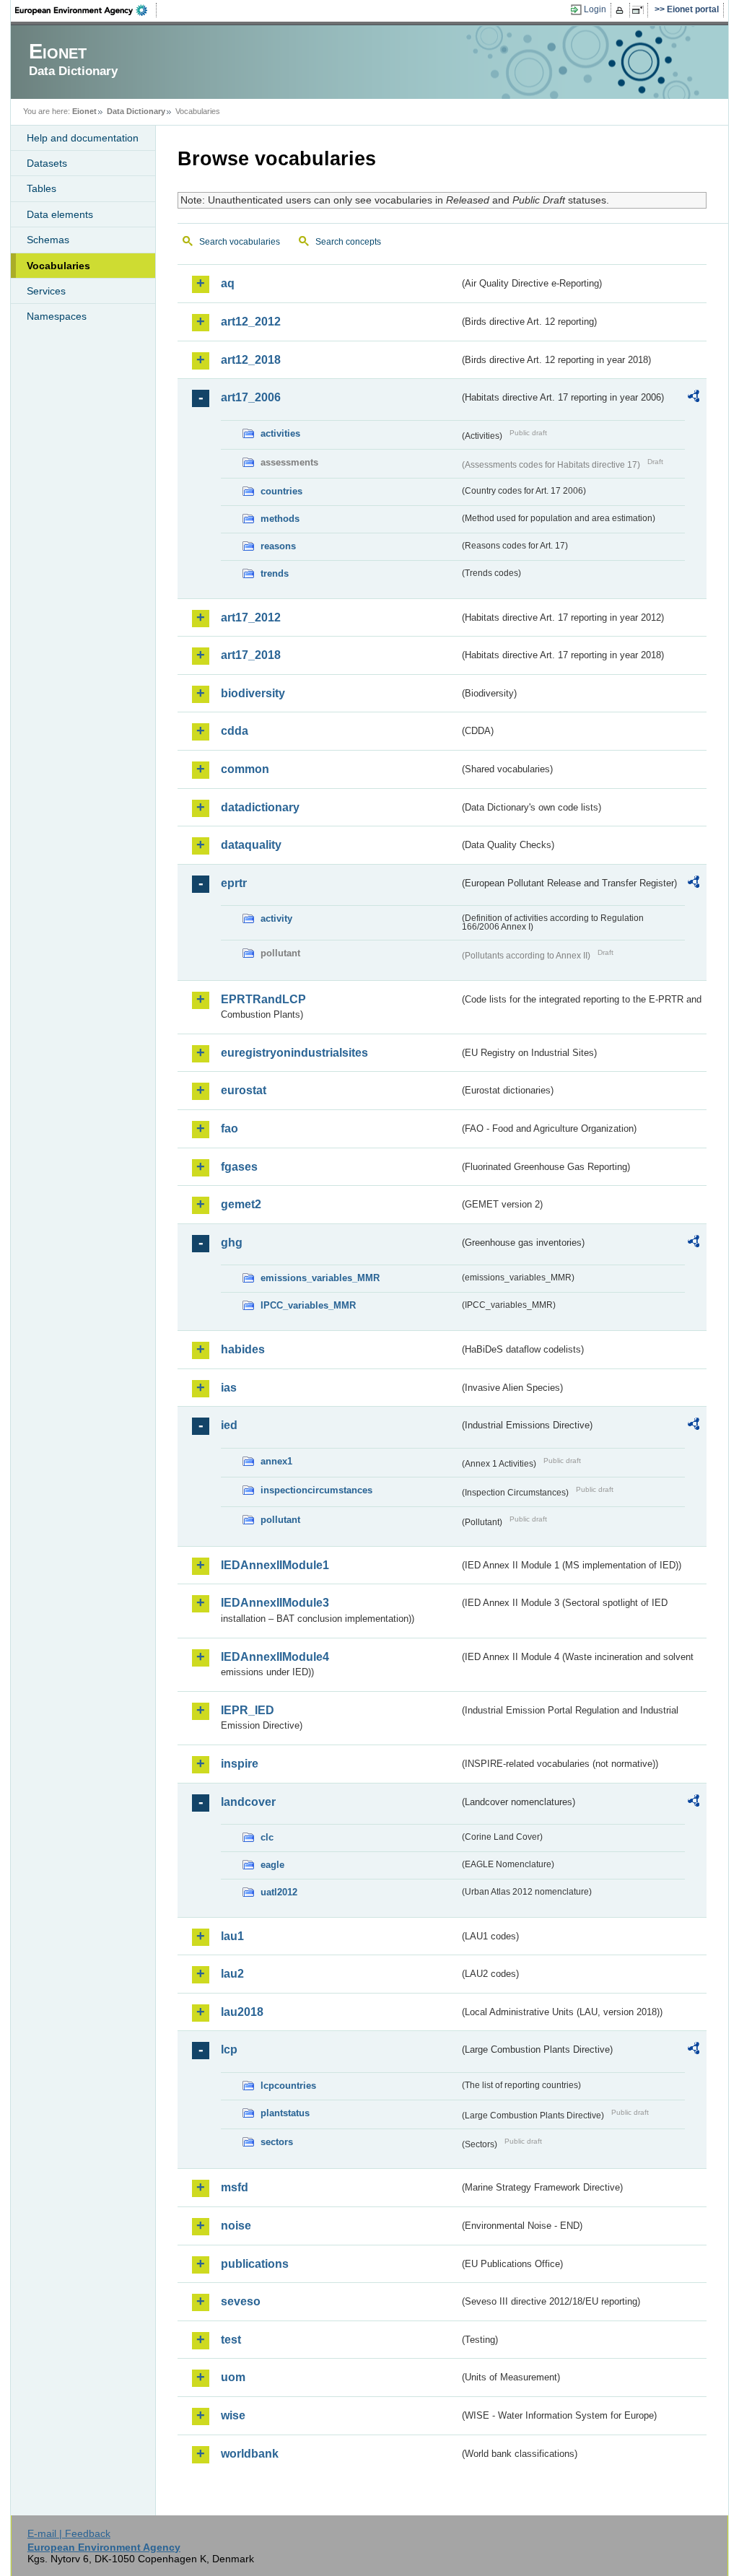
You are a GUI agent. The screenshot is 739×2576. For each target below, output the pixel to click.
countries (281, 491)
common (245, 769)
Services (46, 291)
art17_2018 (251, 655)
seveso (241, 2301)
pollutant (280, 1520)
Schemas (48, 240)
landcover (248, 1802)
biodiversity (253, 693)
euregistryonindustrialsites (294, 1053)
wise (233, 2415)
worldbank (250, 2454)
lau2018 (242, 2012)
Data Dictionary (136, 111)
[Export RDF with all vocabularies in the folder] (694, 398)
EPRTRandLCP (263, 999)
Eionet (84, 111)
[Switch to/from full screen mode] (640, 10)
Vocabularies (58, 266)
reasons (278, 546)
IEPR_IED (248, 1710)
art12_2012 (251, 322)
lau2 (232, 1974)
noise (236, 2226)
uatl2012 (279, 1892)
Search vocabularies (240, 242)
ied (229, 1425)
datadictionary (260, 807)
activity (276, 918)
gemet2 (241, 1204)
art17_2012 (251, 617)
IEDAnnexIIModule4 (275, 1657)
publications (255, 2264)
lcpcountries (288, 2086)
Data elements (60, 214)
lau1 (232, 1936)
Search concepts (348, 242)
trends (275, 573)
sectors (277, 2142)
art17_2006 (251, 397)
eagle (272, 1865)
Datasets (47, 163)
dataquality (251, 845)
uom (233, 2377)
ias (229, 1388)
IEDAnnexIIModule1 (275, 1565)
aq (228, 283)
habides (243, 1349)
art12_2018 (251, 360)
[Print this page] (622, 10)
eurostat (244, 1090)
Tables (41, 188)
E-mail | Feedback (69, 2533)
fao (229, 1128)
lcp (229, 2049)
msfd (235, 2187)
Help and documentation (83, 138)
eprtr (234, 883)
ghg (232, 1243)
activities (280, 433)
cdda (235, 731)
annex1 (276, 1461)
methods (280, 519)
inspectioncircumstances (316, 1490)
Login (595, 9)
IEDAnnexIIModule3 (275, 1603)
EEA (86, 10)
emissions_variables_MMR (320, 1278)
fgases (239, 1167)
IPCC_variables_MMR (308, 1305)
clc (267, 1837)
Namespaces (57, 316)
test (231, 2340)
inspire (240, 1764)
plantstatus (285, 2113)
